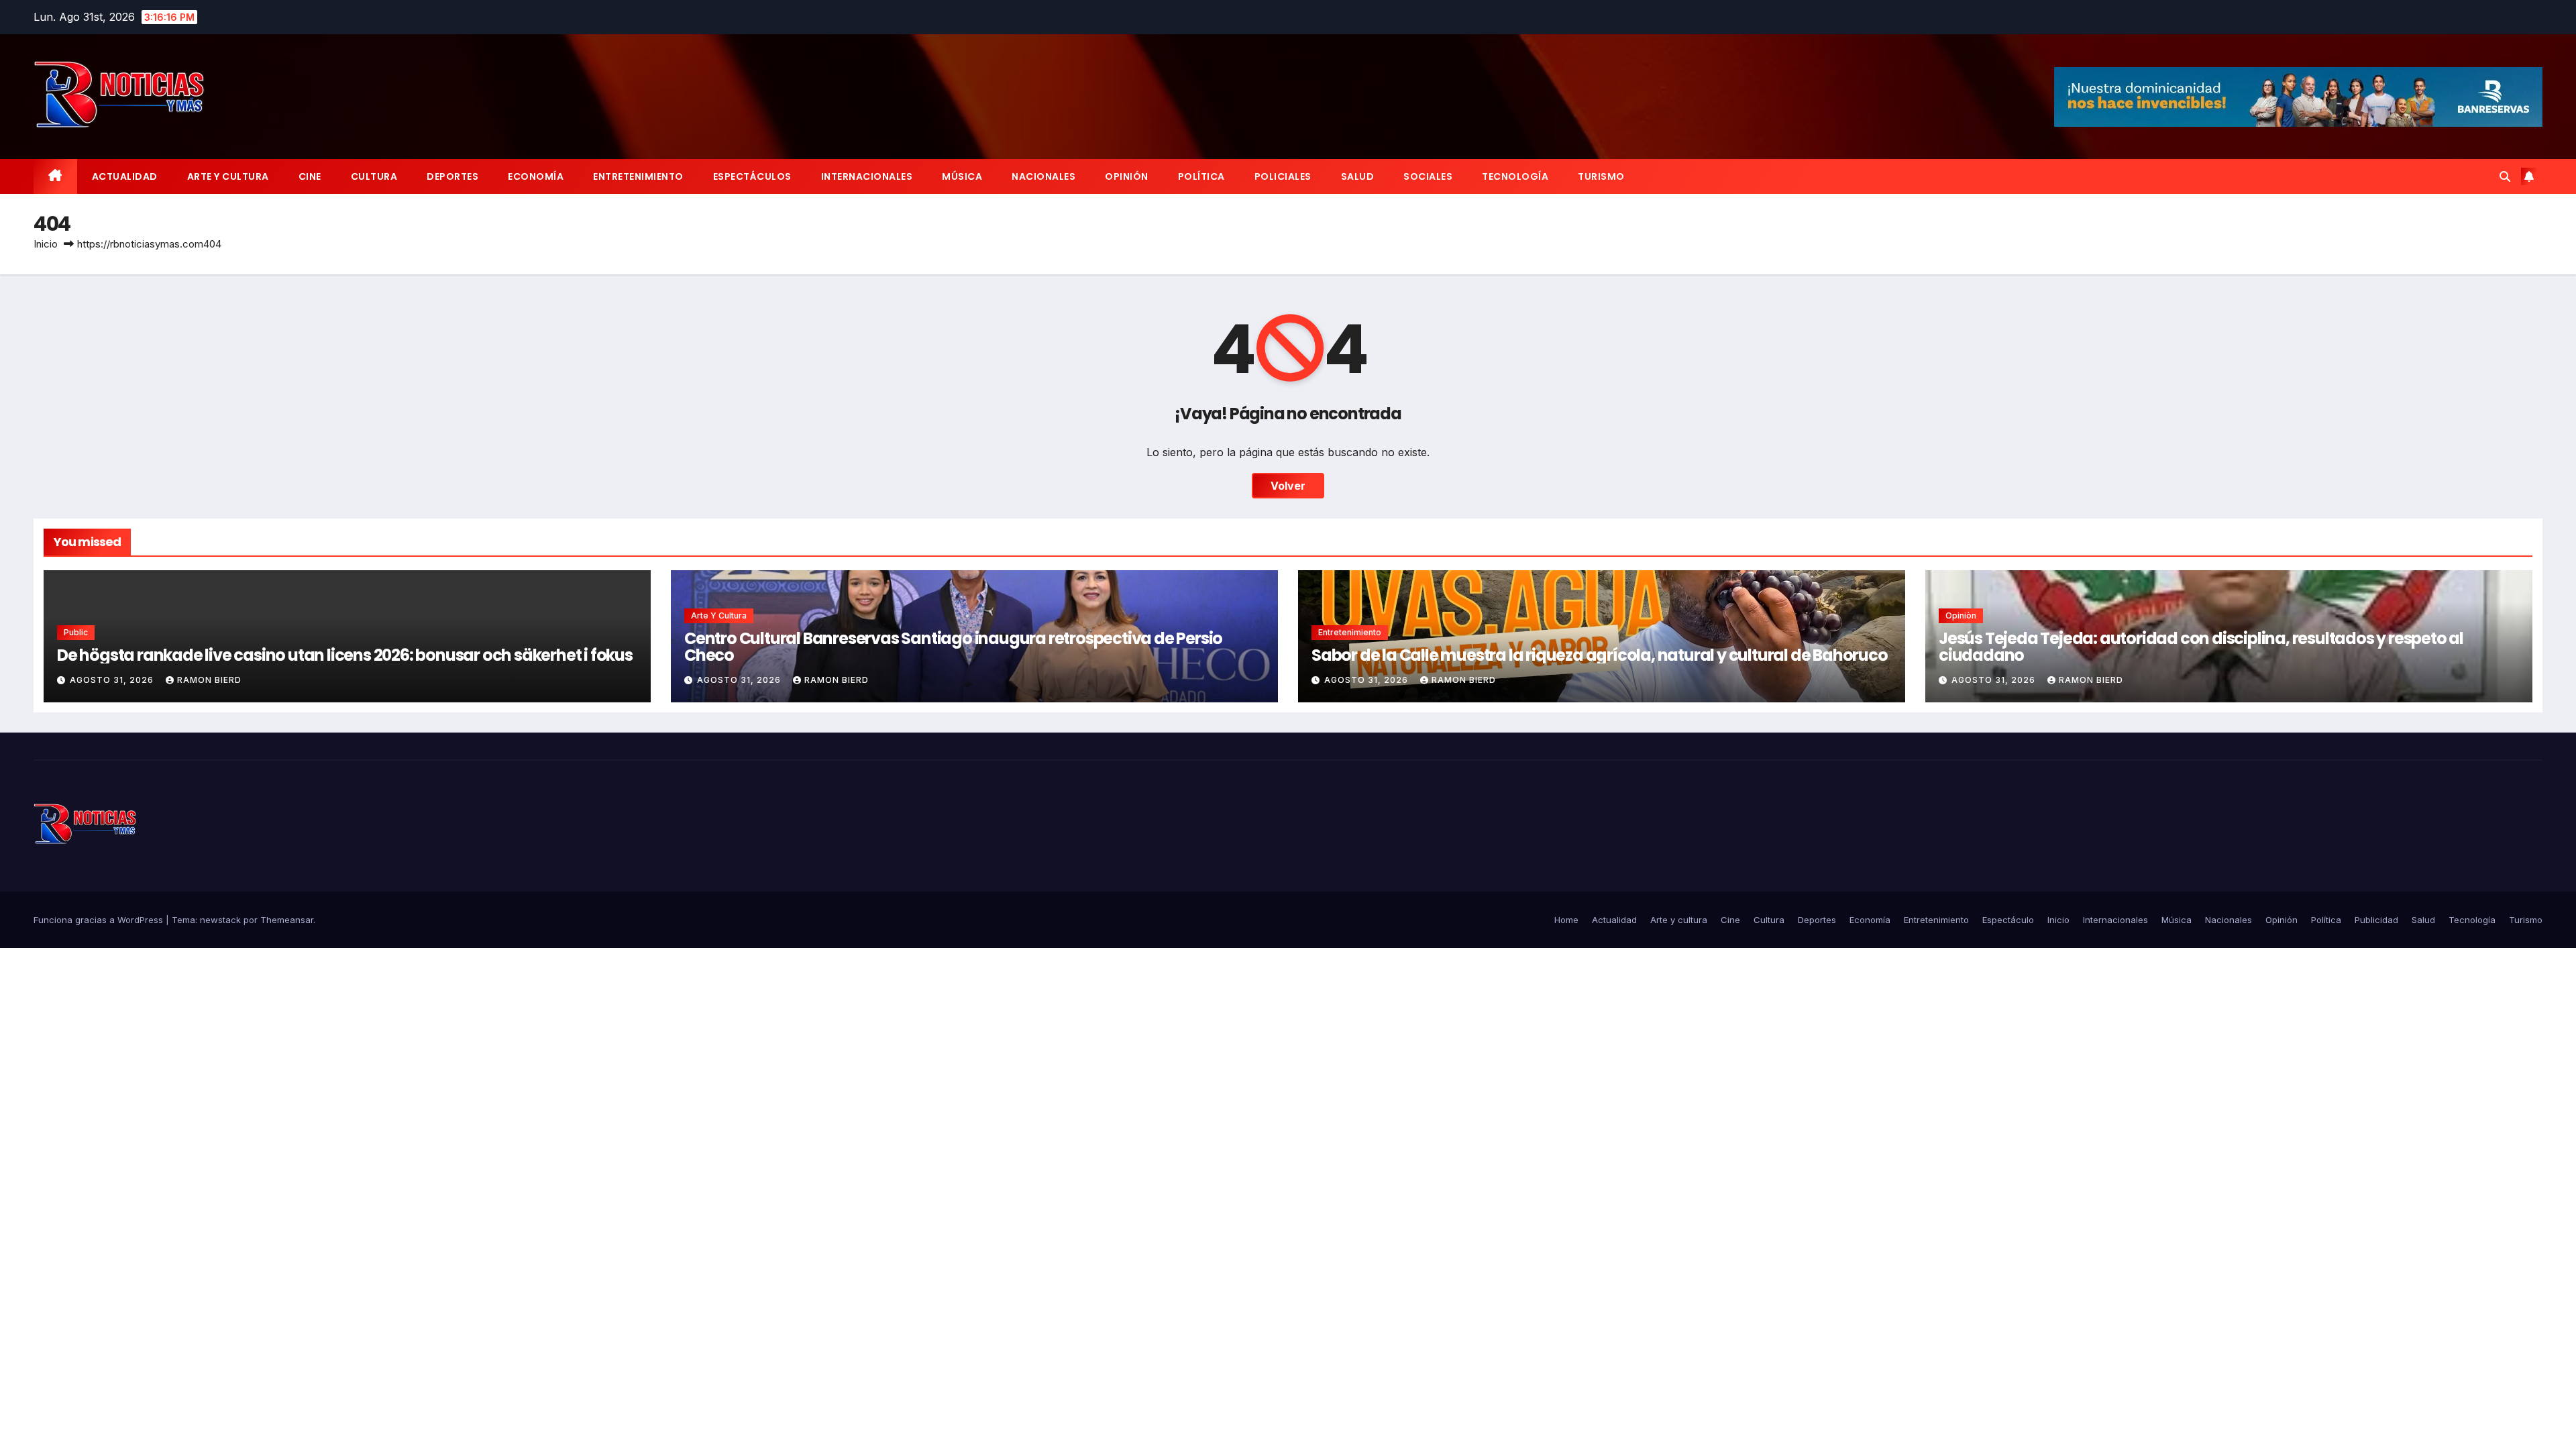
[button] (2505, 176)
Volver (1288, 486)
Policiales (1283, 176)
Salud (1358, 176)
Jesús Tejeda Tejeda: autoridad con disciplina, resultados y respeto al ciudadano (2201, 647)
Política (1201, 176)
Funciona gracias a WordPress (100, 920)
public (76, 632)
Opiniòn (1961, 615)
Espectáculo (2008, 920)
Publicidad (2376, 920)
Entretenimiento (638, 176)
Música (962, 176)
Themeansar (287, 920)
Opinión (1127, 176)
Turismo (1601, 176)
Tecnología (1515, 176)
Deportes (452, 176)
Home (1566, 920)
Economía (536, 176)
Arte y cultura (228, 176)
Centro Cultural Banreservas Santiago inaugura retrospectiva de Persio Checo (953, 647)
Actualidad (125, 176)
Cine (310, 176)
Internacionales (867, 176)
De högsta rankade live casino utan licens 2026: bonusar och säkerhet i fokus (345, 655)
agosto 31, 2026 (113, 680)
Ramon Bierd (209, 680)
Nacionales (1043, 176)
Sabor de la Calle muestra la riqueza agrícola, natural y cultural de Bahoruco (1600, 655)
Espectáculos (752, 176)
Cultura (374, 176)
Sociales (1428, 176)
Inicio (46, 244)
